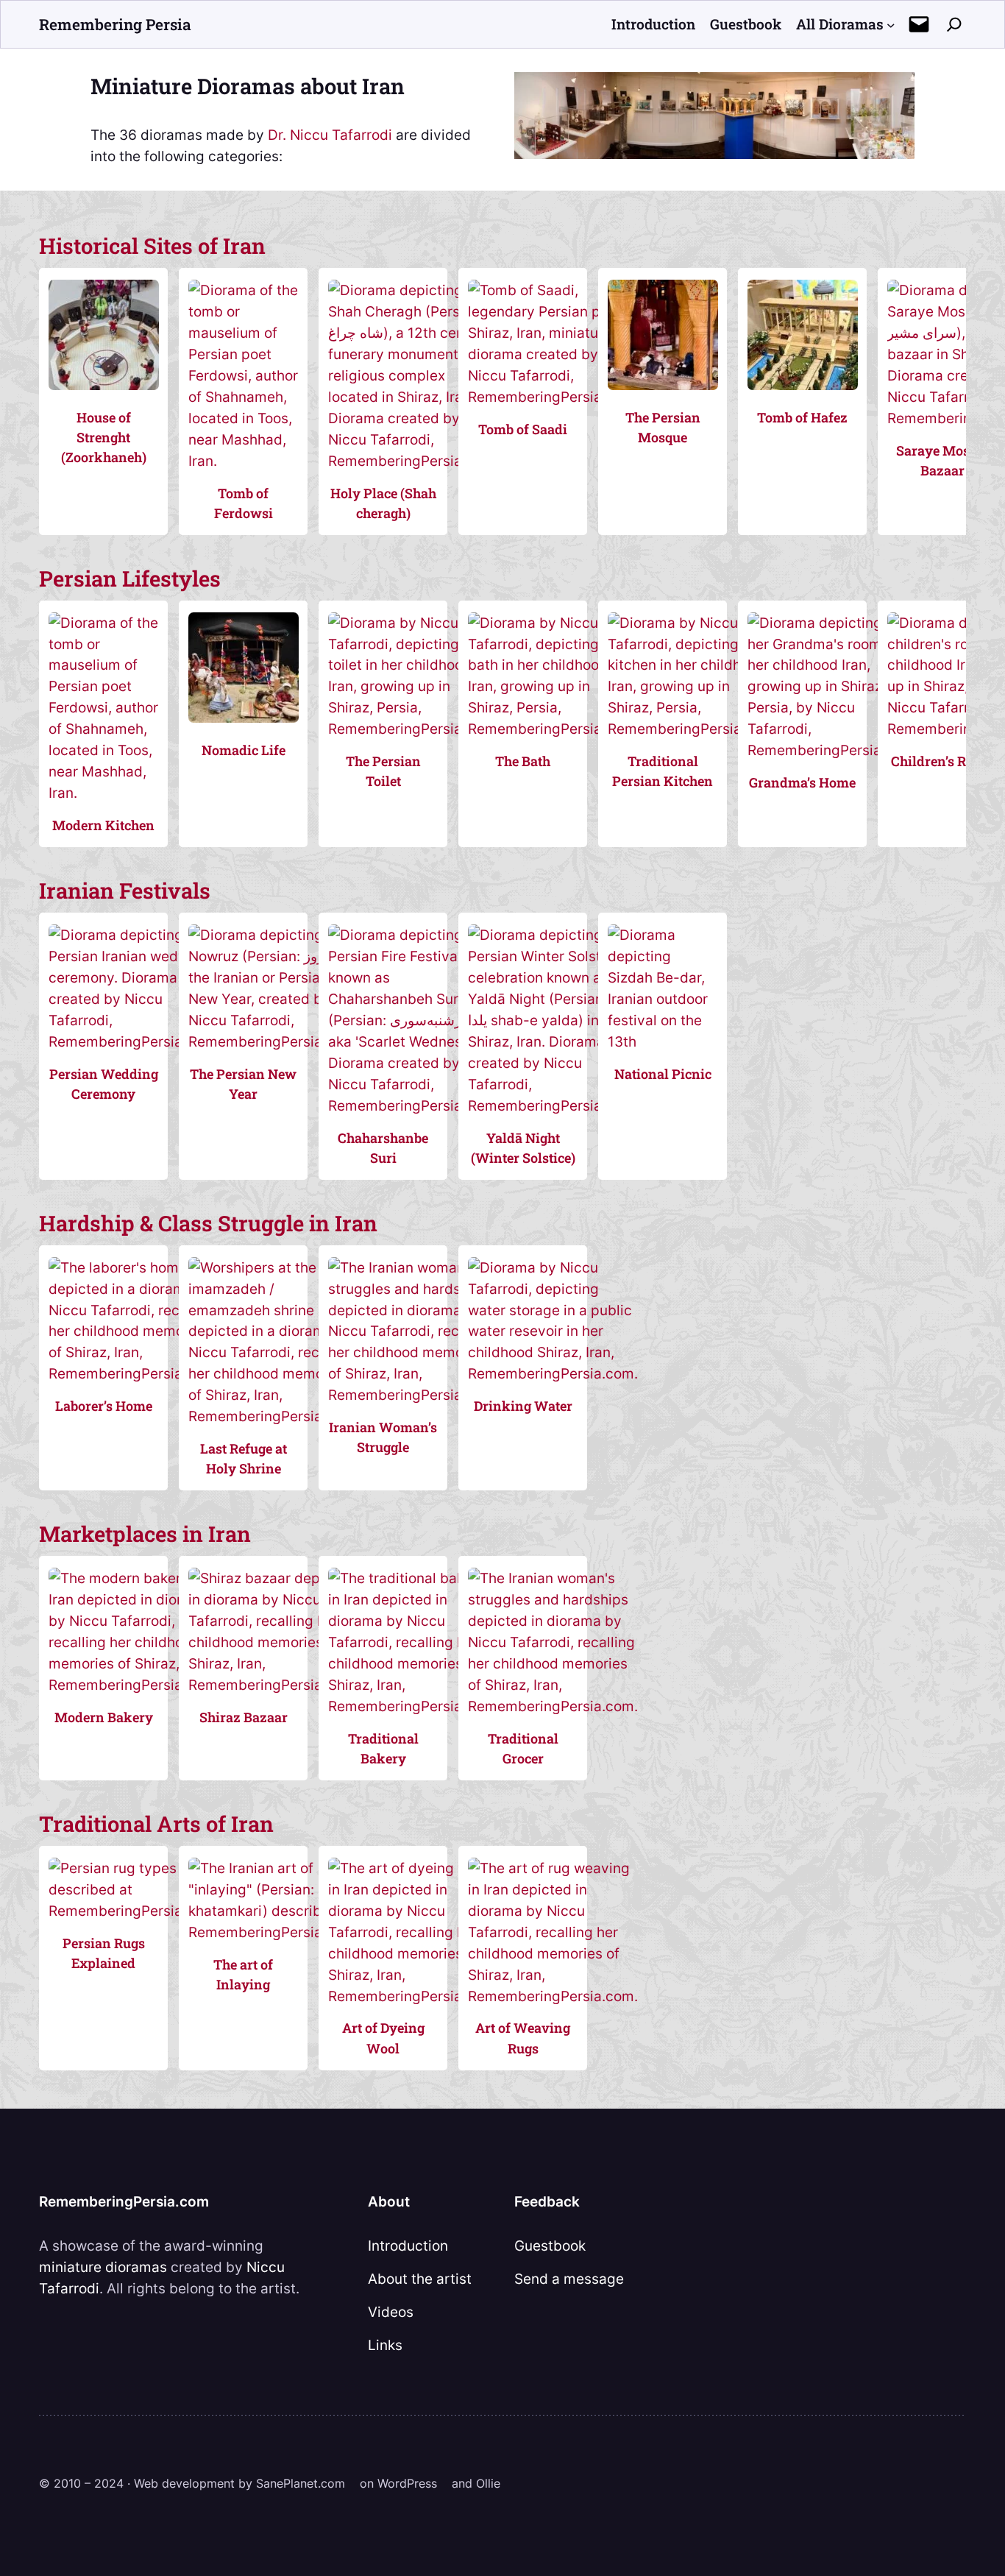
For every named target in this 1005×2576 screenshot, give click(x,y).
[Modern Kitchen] (103, 793)
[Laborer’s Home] (133, 1373)
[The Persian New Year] (271, 1041)
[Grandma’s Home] (832, 750)
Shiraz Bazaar (244, 1717)
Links (385, 2345)
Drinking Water (523, 1406)
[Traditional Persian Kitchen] (692, 729)
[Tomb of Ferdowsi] (243, 461)
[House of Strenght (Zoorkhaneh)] (103, 397)
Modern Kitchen (103, 825)
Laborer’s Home (104, 1406)
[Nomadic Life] (243, 729)
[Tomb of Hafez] (802, 397)
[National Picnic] (663, 1041)
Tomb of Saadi (523, 429)
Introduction (408, 2246)
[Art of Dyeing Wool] (413, 1996)
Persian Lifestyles (130, 578)
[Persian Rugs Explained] (137, 1911)
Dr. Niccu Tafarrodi (330, 135)
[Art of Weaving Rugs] (553, 1996)
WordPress (407, 2483)
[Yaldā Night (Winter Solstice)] (553, 1105)
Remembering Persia (115, 24)
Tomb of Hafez (802, 417)
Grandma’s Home (802, 782)
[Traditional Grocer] (553, 1706)
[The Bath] (553, 729)
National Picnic (663, 1074)
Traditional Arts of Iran (156, 1823)
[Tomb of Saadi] (551, 397)
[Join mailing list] (919, 24)
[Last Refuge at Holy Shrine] (273, 1416)
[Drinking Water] (553, 1373)
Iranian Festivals (125, 890)
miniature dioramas (103, 2267)
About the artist (420, 2279)
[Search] (954, 24)
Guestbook (550, 2246)
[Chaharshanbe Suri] (411, 1105)
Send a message (569, 2279)
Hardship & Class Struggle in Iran (208, 1223)
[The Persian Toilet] (413, 729)
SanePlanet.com (301, 2483)
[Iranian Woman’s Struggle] (413, 1395)
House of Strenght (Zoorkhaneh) (104, 437)
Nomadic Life (244, 750)
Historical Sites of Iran (152, 245)
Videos (391, 2312)
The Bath (523, 761)
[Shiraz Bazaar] (273, 1685)
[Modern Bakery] (133, 1685)
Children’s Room (942, 761)
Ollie (488, 2483)
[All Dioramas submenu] (891, 24)
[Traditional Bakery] (413, 1706)
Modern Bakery (104, 1717)
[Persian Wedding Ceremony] (133, 1041)
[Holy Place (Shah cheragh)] (411, 461)
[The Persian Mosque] (663, 397)
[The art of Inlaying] (273, 1932)
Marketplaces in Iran (145, 1533)
